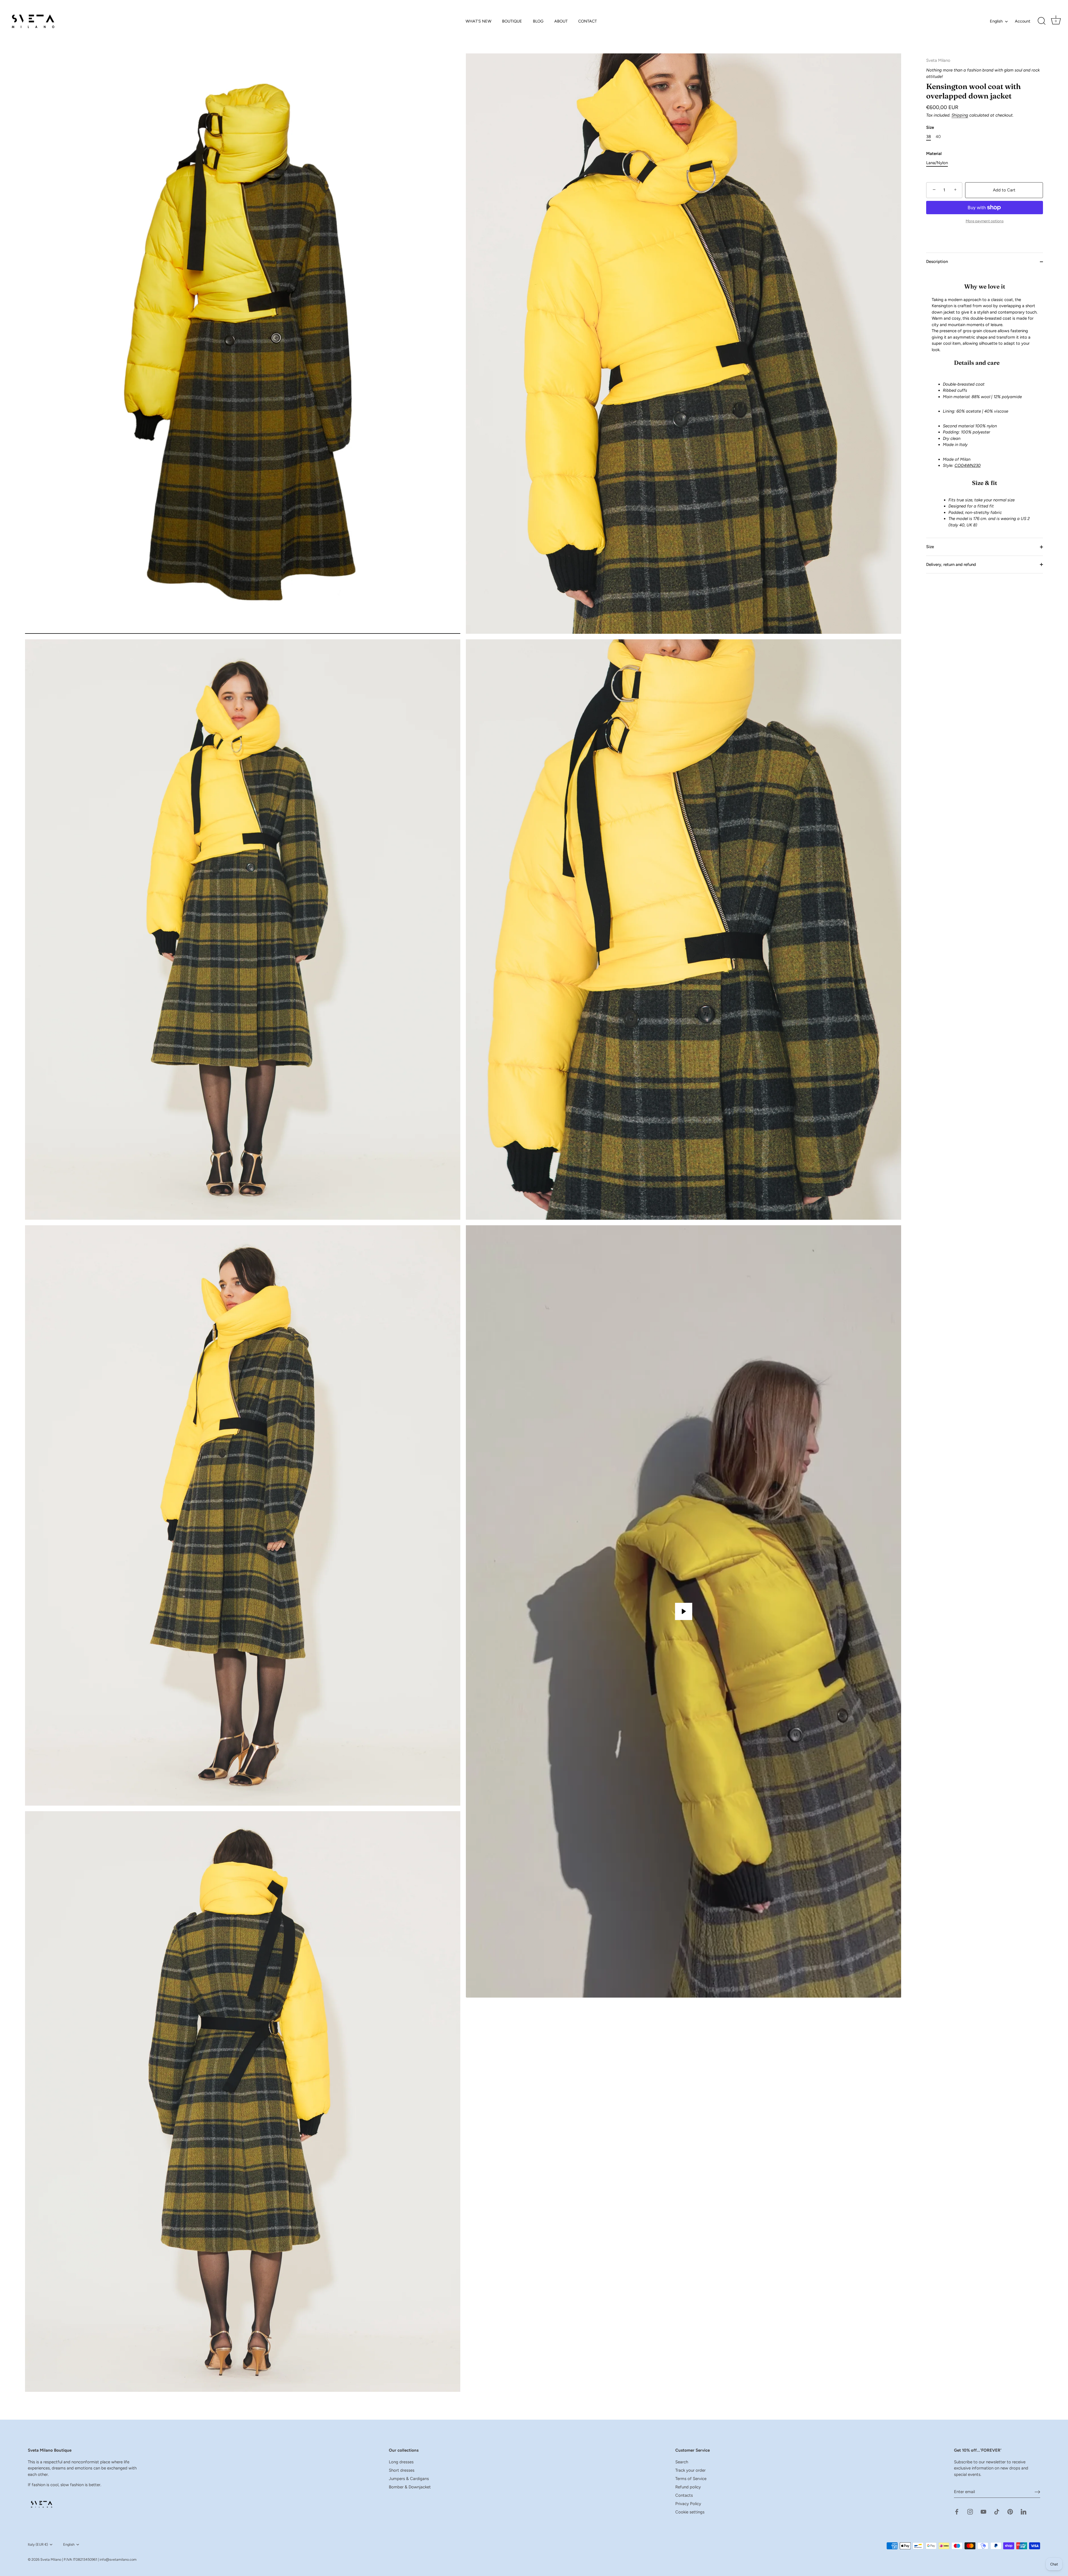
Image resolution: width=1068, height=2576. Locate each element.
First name (454, 1276)
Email (450, 1331)
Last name (454, 1304)
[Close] (626, 1200)
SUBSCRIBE (485, 1361)
